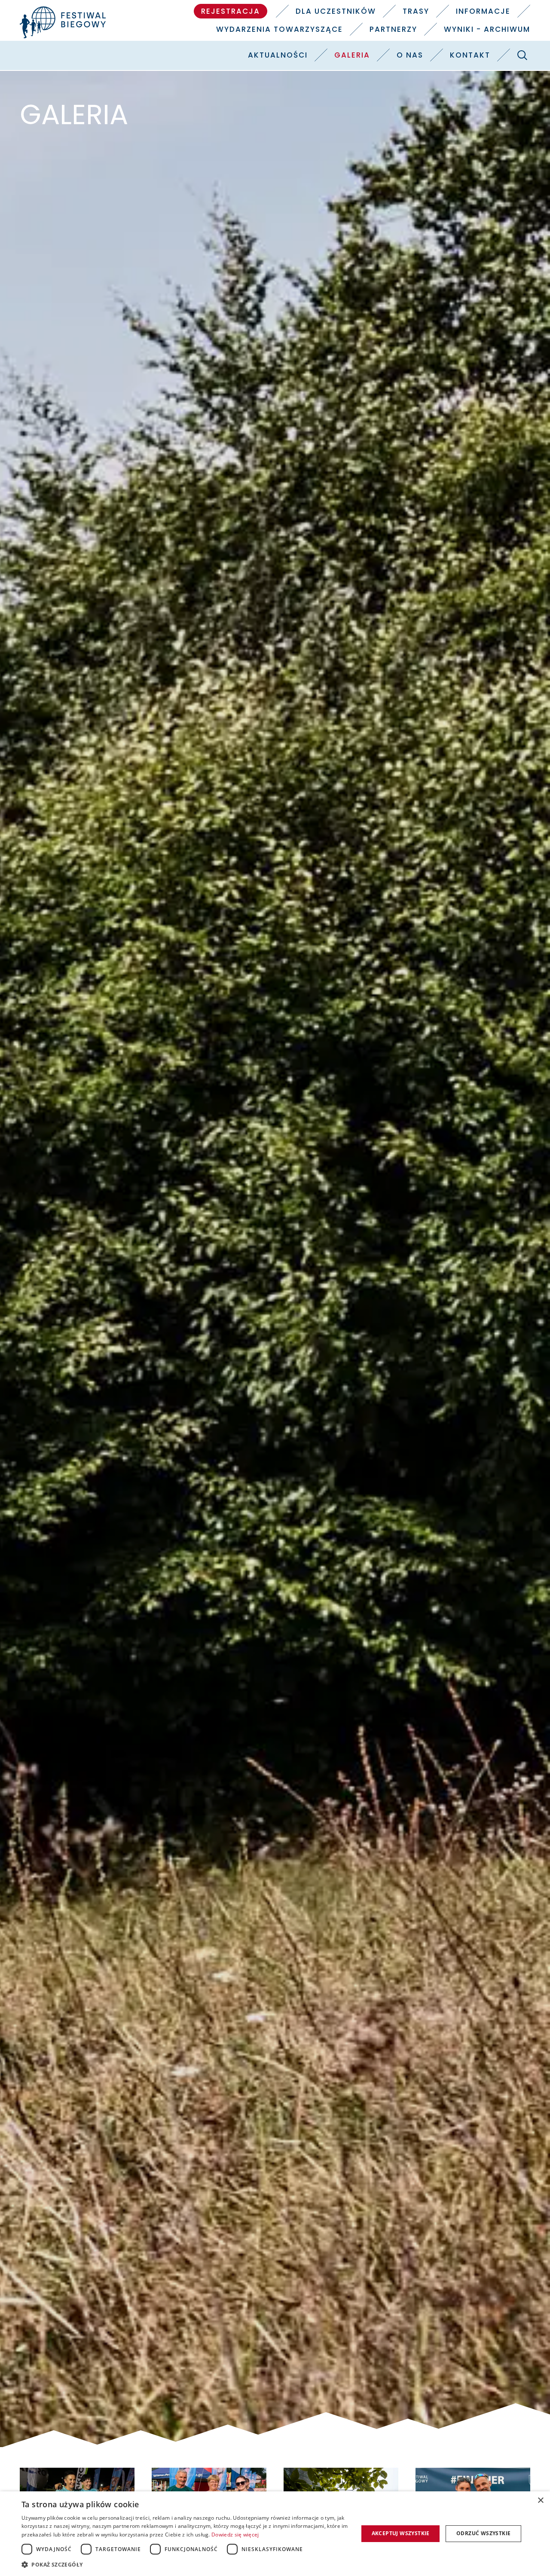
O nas (410, 55)
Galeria (352, 55)
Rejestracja (231, 11)
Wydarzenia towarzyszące (280, 29)
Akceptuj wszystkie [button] (401, 2533)
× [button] (540, 2501)
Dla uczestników (336, 11)
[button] (185, 2564)
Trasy (416, 11)
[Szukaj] (522, 55)
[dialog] (275, 2534)
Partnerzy (393, 29)
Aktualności (278, 55)
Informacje (483, 11)
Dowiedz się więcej (235, 2535)
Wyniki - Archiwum (487, 29)
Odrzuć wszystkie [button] (483, 2533)
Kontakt (470, 55)
